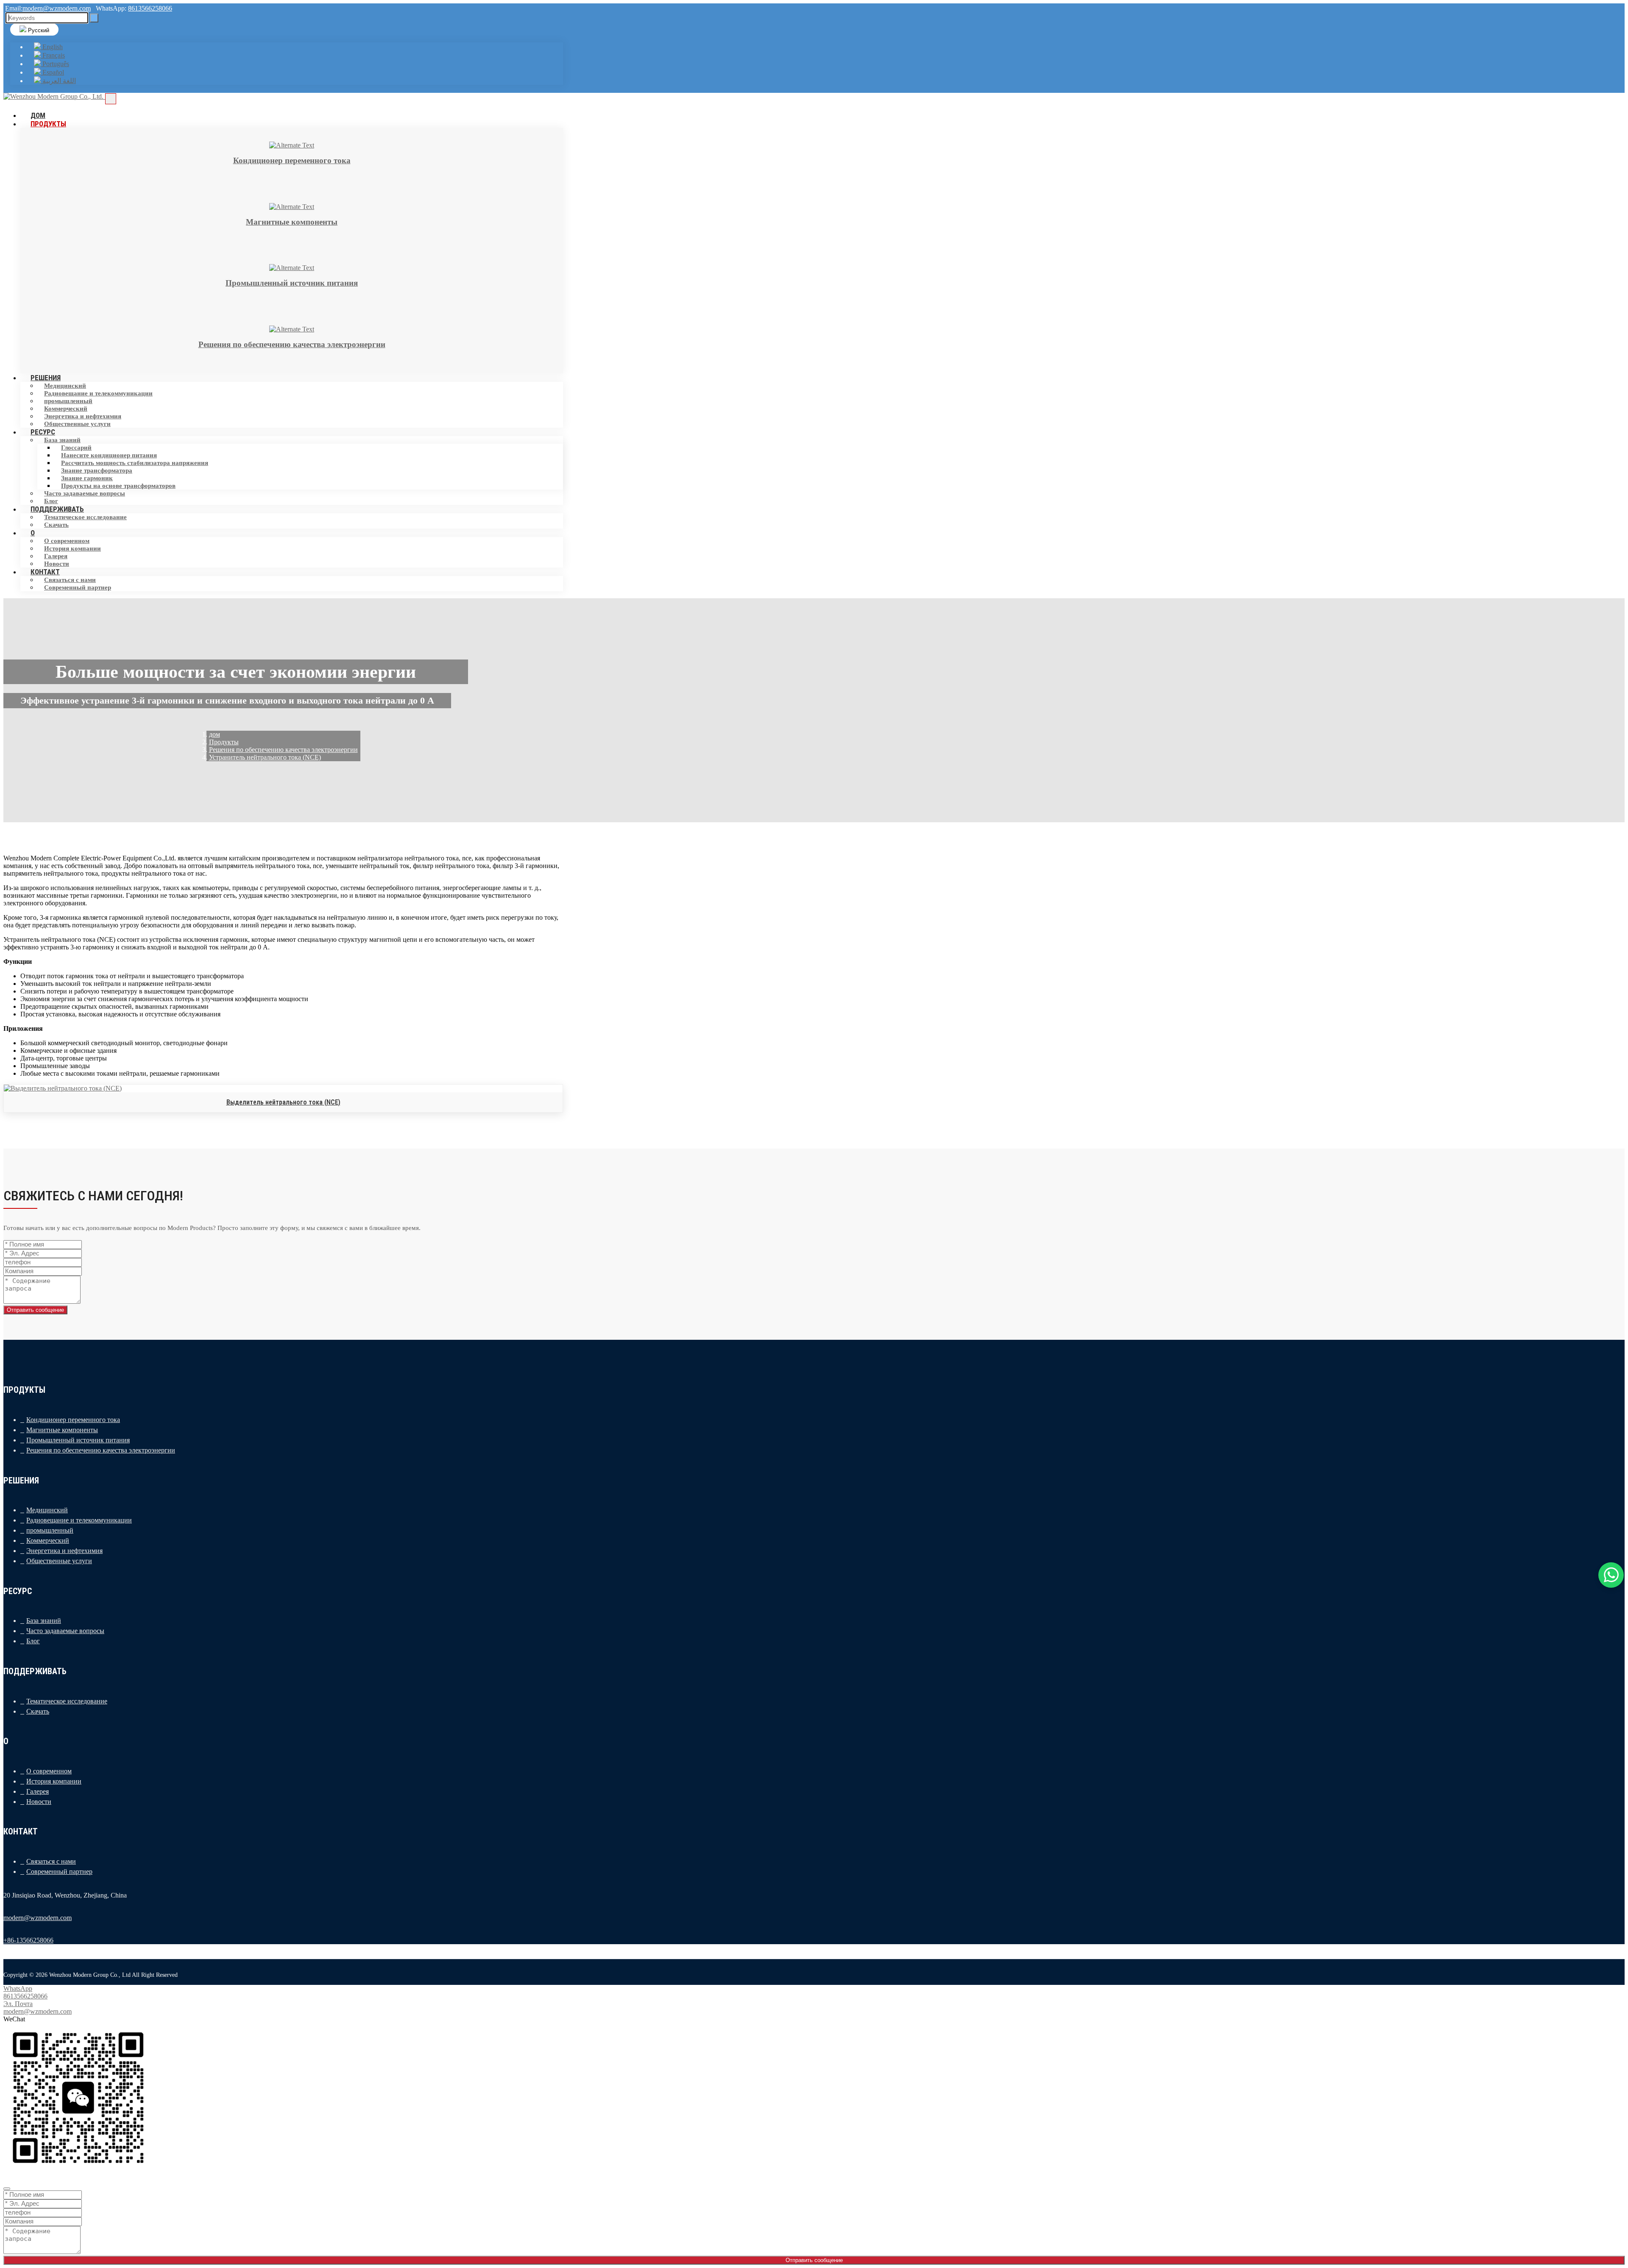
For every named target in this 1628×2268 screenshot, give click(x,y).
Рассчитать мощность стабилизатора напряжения (135, 463)
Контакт (45, 572)
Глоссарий (76, 448)
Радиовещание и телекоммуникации (98, 393)
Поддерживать (57, 509)
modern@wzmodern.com (57, 8)
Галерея (56, 556)
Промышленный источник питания (78, 1440)
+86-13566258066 (28, 1940)
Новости (39, 1802)
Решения (46, 378)
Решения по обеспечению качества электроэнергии (101, 1450)
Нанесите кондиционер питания (109, 455)
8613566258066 (150, 8)
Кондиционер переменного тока (73, 1420)
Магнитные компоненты (62, 1430)
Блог (33, 1641)
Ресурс (43, 432)
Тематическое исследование (85, 517)
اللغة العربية (58, 81)
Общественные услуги (77, 424)
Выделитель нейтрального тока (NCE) (283, 1102)
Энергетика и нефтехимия (83, 416)
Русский (38, 30)
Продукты (48, 124)
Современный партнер (78, 587)
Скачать (56, 525)
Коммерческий (66, 409)
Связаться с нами (70, 580)
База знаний (62, 440)
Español (52, 72)
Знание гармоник (87, 478)
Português (55, 64)
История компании (72, 548)
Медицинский (65, 386)
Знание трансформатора (97, 470)
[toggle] (111, 99)
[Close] (7, 2189)
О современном (67, 541)
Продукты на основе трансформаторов (118, 486)
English (52, 47)
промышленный (68, 401)
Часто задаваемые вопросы (85, 493)
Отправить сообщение (35, 1310)
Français (53, 55)
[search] (94, 18)
